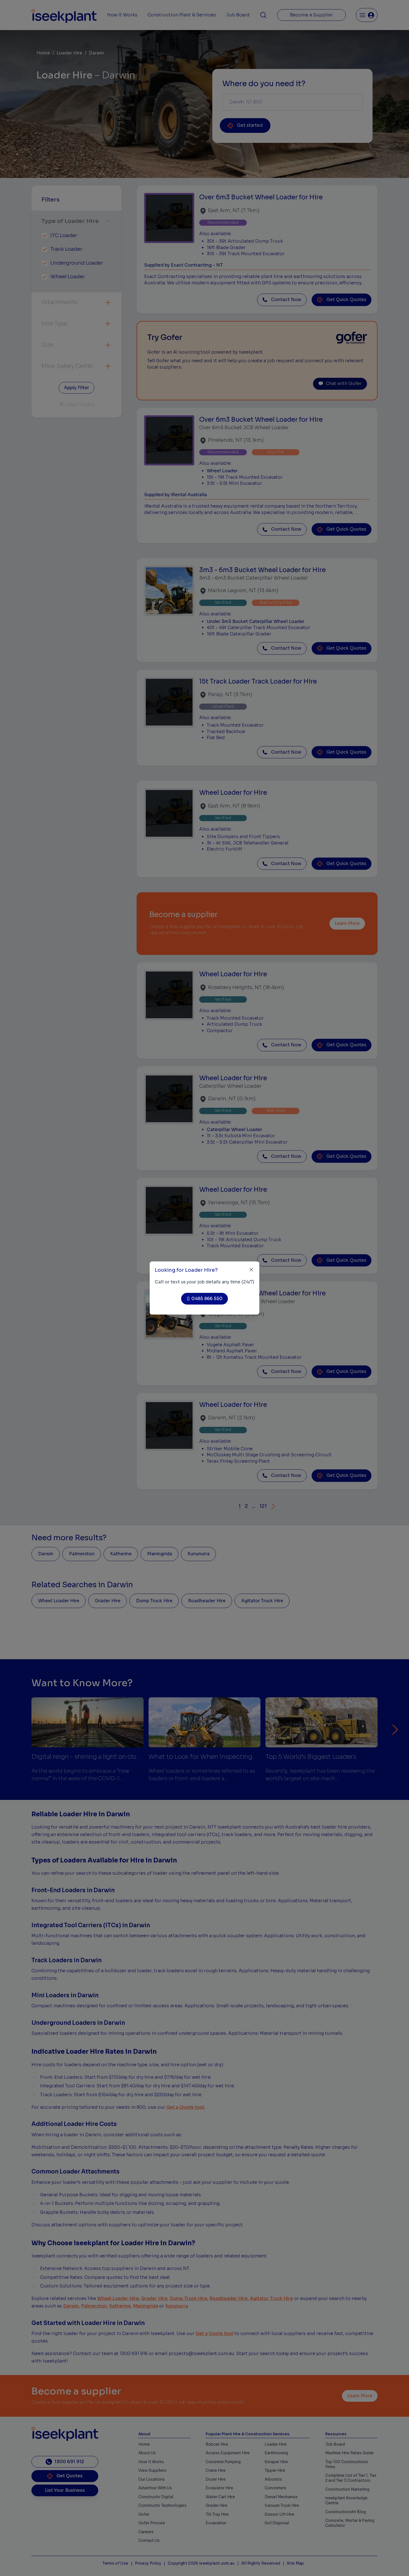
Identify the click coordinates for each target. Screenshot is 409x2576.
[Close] (251, 1270)
